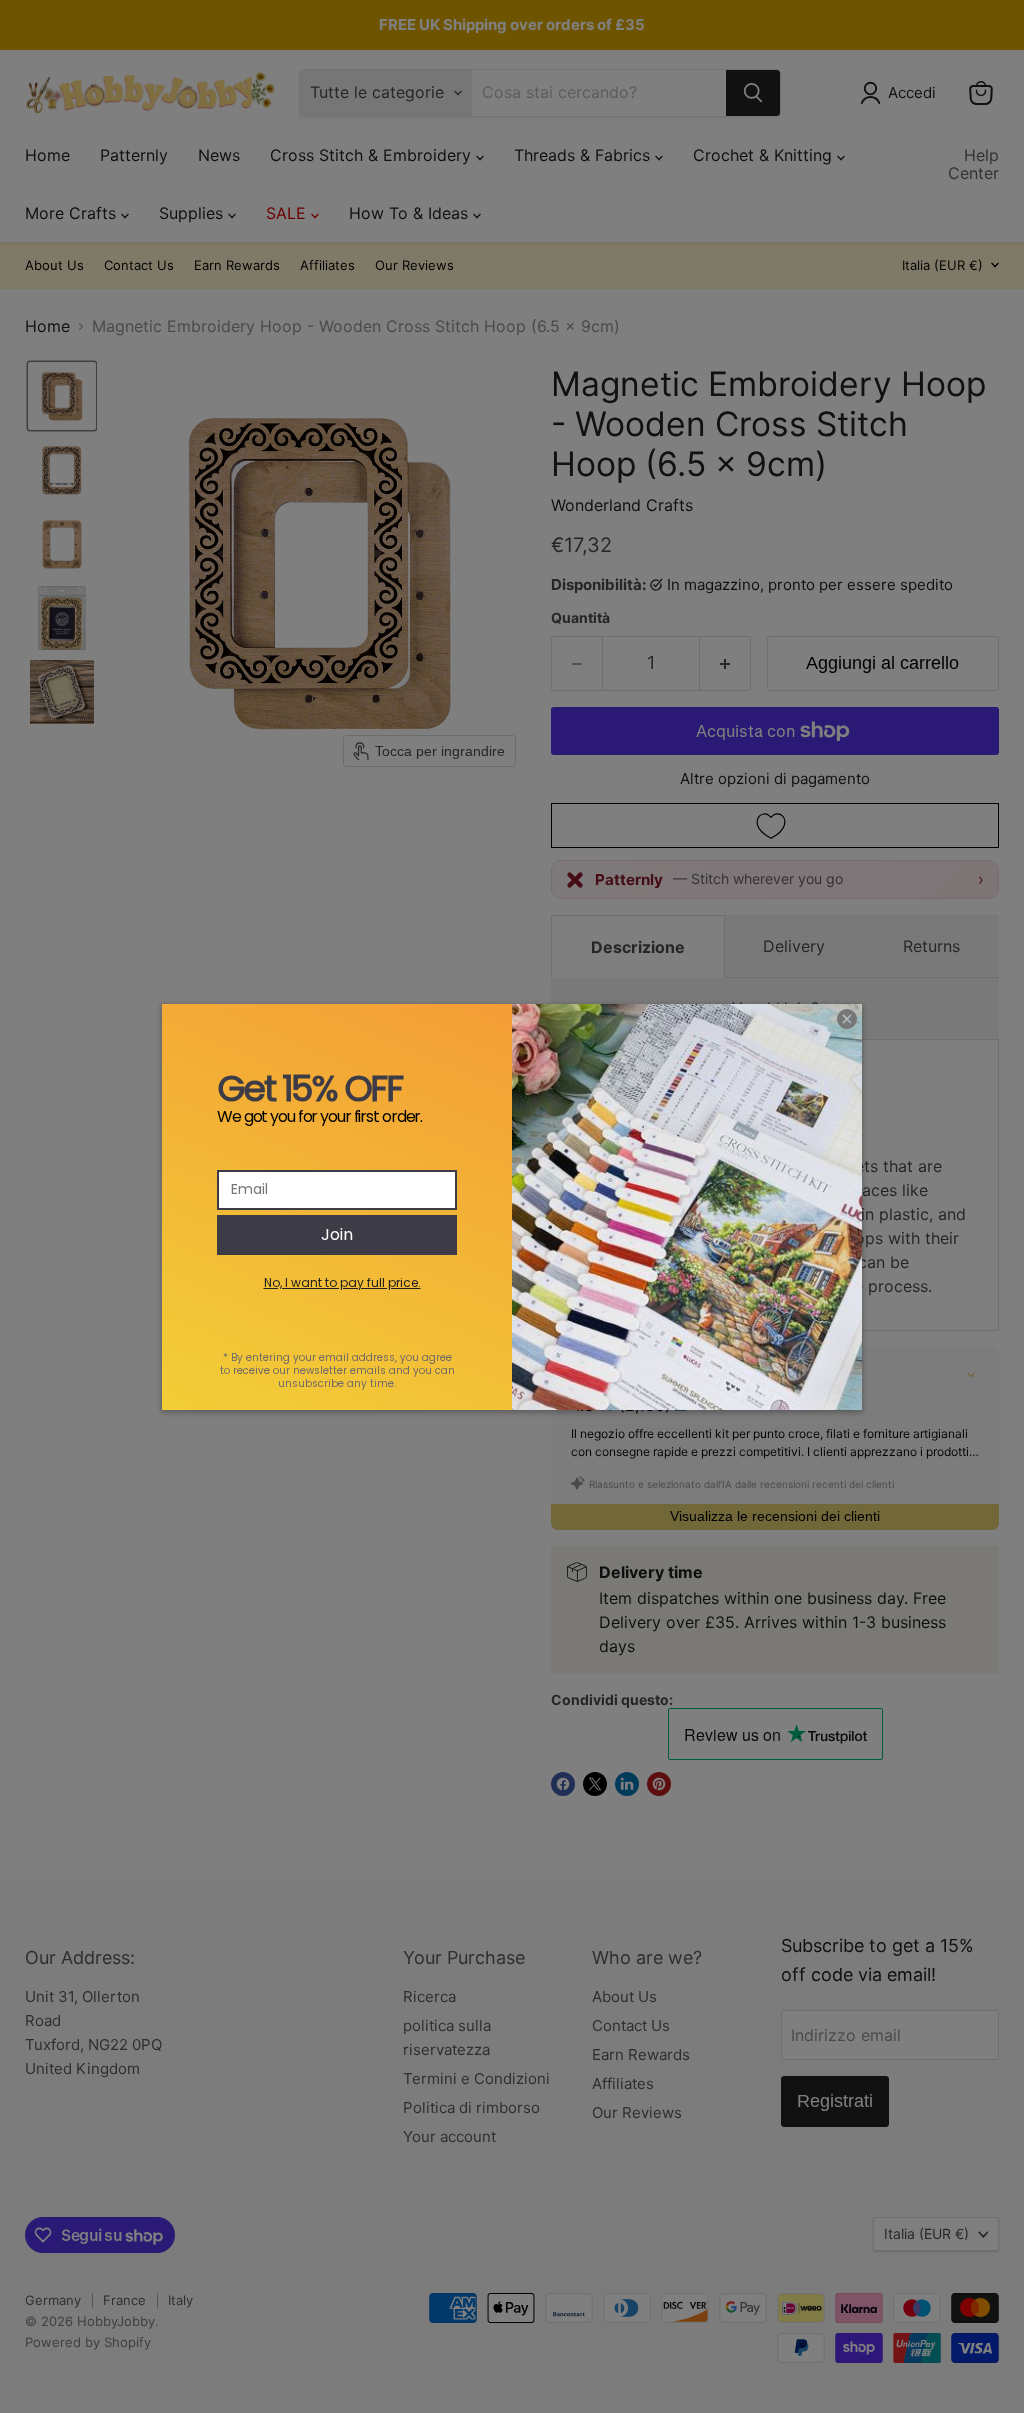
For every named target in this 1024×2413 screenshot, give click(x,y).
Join (337, 1234)
